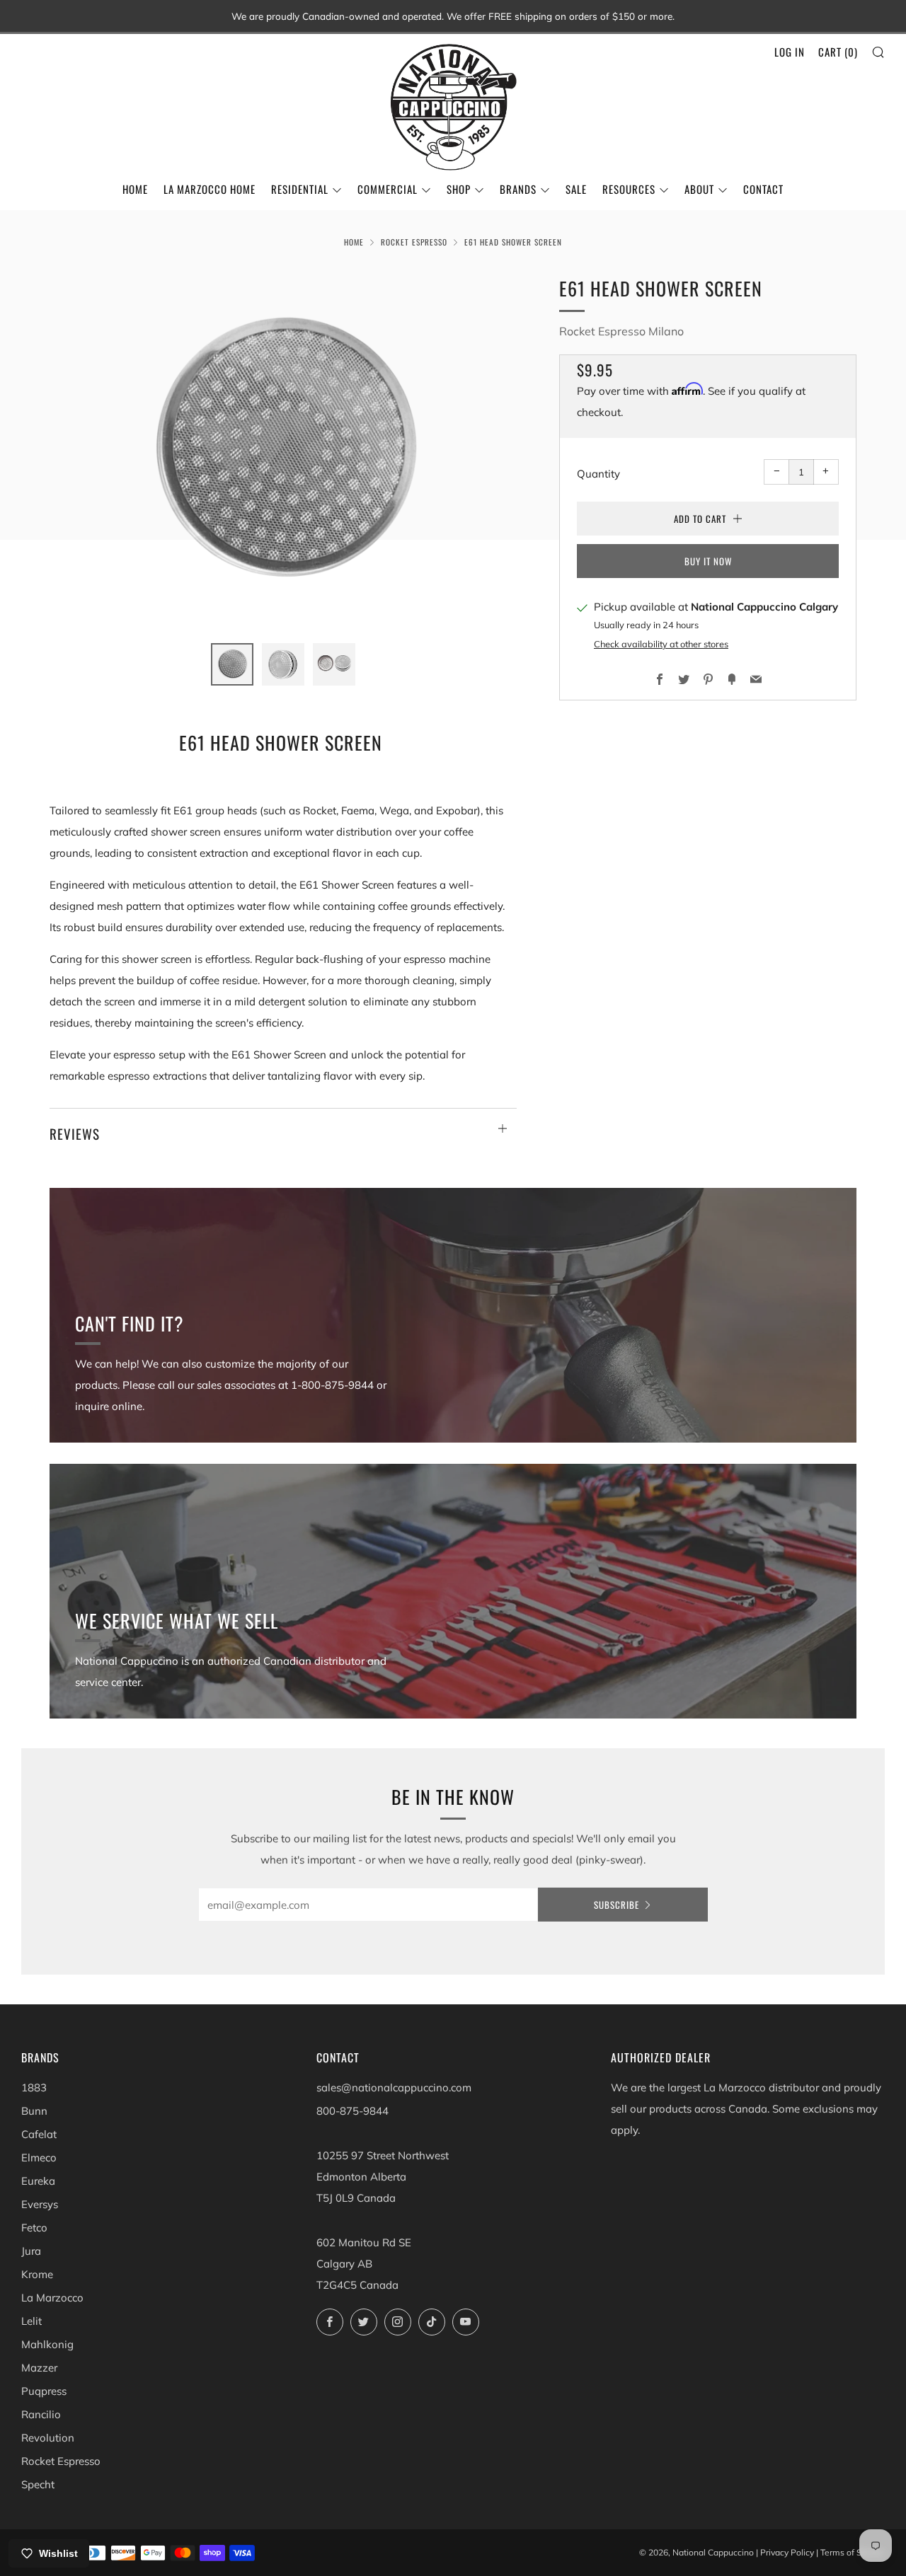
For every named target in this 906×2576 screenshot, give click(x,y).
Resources (629, 189)
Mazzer (39, 2368)
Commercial (388, 189)
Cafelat (39, 2134)
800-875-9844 (352, 2111)
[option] (283, 450)
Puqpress (44, 2391)
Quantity (598, 473)
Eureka (38, 2181)
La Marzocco (52, 2298)
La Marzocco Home (210, 189)
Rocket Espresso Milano (621, 331)
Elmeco (39, 2158)
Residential (300, 189)
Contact (763, 189)
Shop (459, 189)
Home (135, 189)
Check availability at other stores (661, 644)
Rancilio (41, 2414)
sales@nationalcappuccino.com (394, 2087)
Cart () (838, 52)
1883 (34, 2087)
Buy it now (708, 560)
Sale (576, 189)
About (699, 189)
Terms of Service (853, 2552)
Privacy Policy (787, 2552)
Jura (31, 2251)
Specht (38, 2484)
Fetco (34, 2228)
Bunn (34, 2111)
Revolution (48, 2438)
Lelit (31, 2321)
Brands (518, 189)
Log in (790, 52)
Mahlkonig (47, 2344)
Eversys (40, 2204)
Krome (37, 2274)
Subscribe (617, 1905)
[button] (232, 664)
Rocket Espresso (414, 242)
